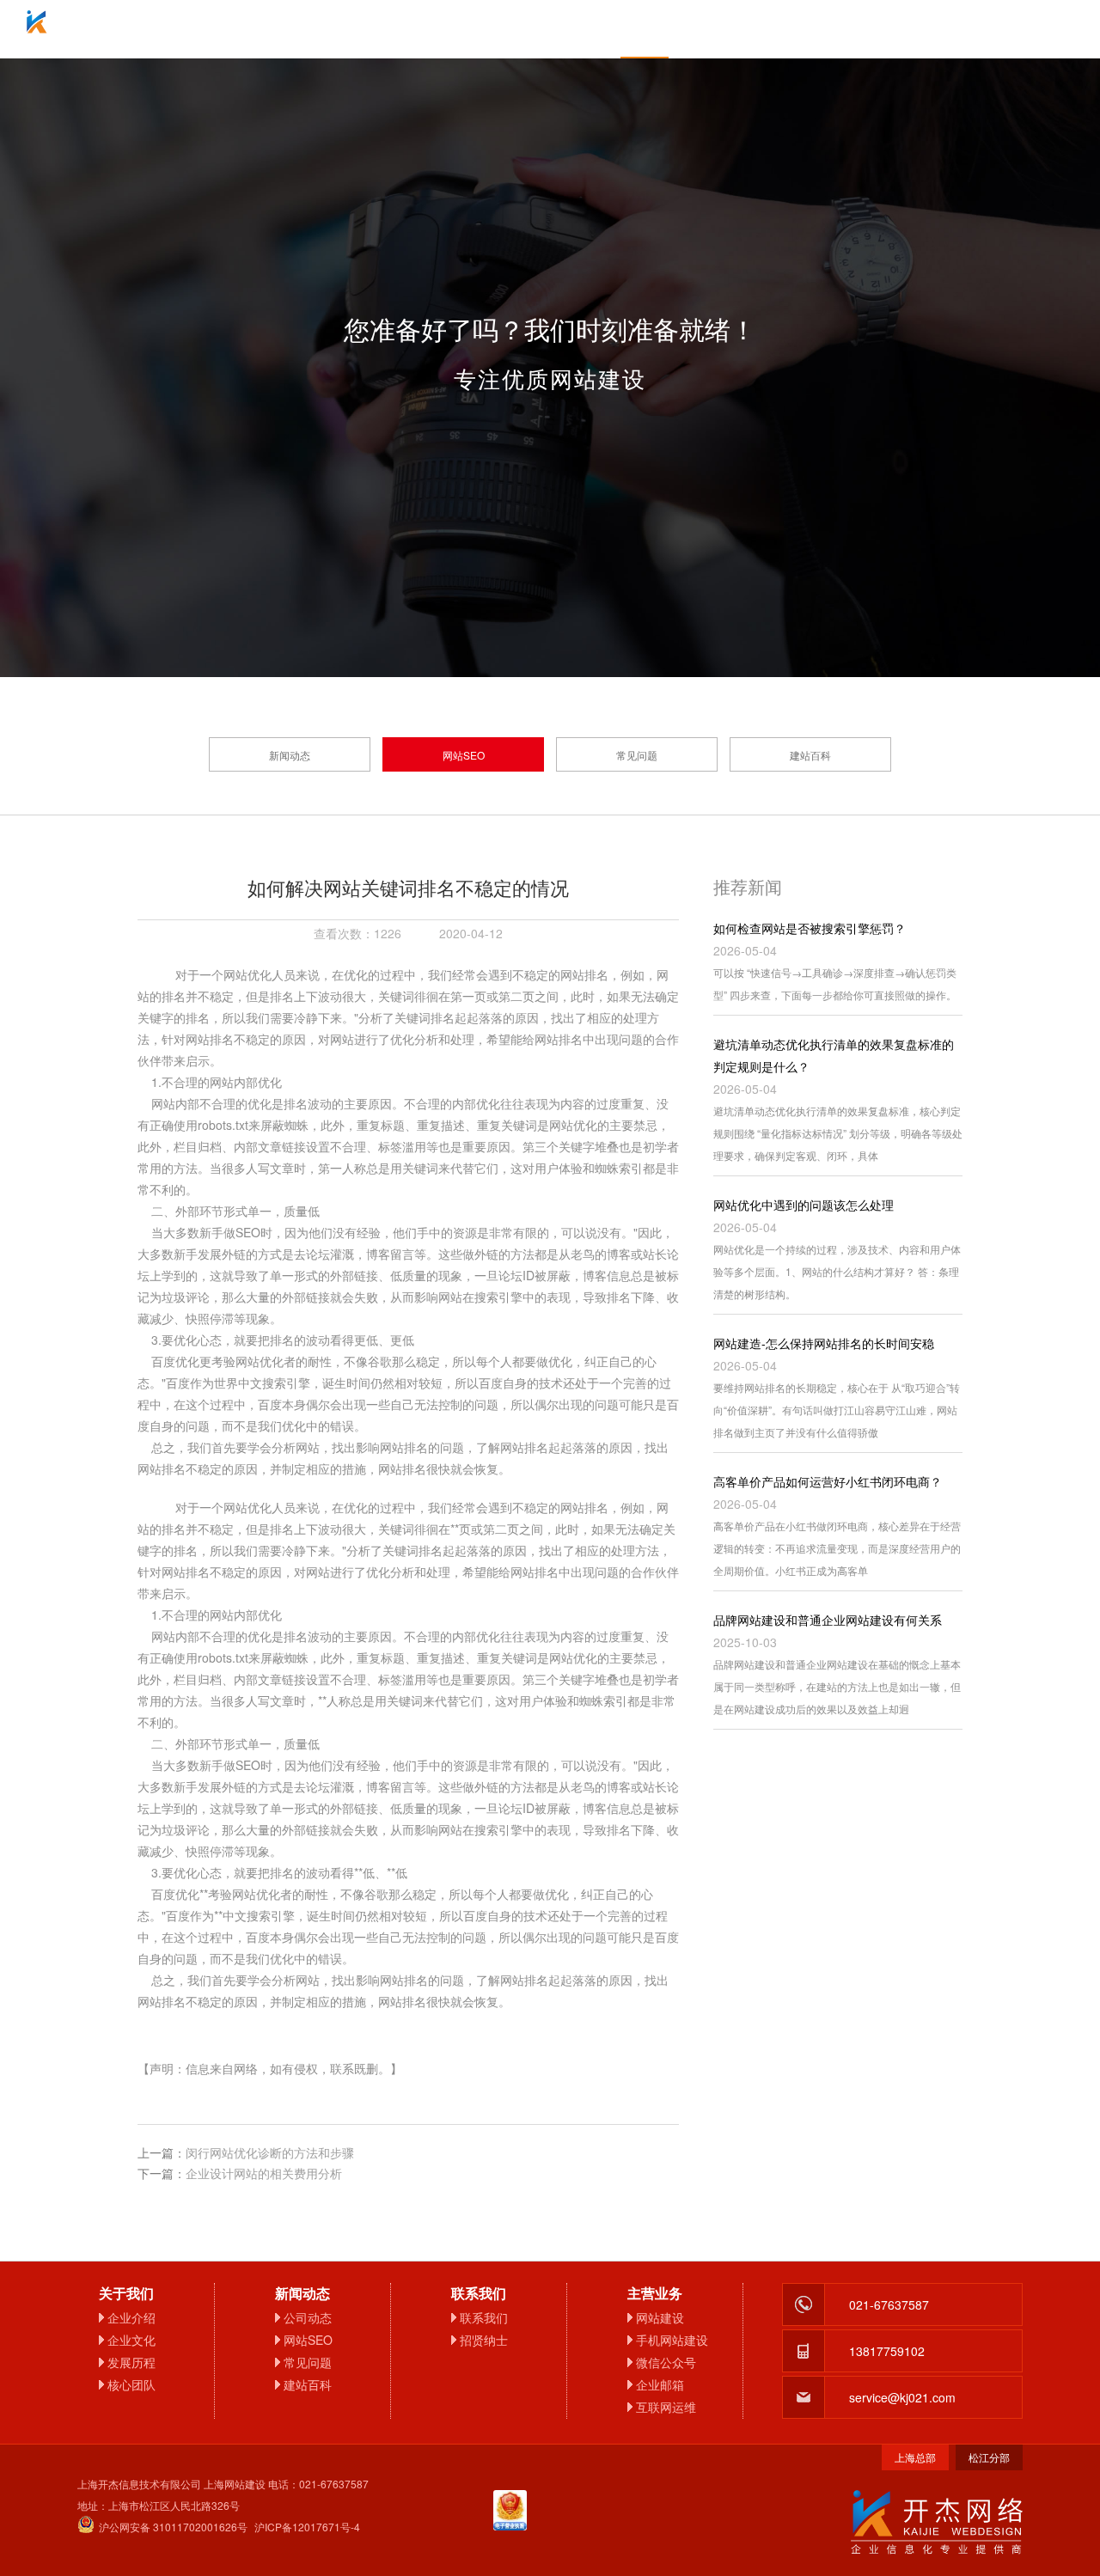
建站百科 (810, 755)
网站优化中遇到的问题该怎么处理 (804, 1205)
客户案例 (739, 29)
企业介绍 (131, 2317)
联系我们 (834, 29)
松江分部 (989, 2457)
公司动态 (308, 2317)
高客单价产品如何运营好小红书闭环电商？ (828, 1481)
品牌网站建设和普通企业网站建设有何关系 (828, 1620)
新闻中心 (645, 29)
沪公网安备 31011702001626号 (173, 2527)
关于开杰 (361, 29)
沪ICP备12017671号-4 (307, 2527)
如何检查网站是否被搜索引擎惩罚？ (810, 928)
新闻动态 (290, 755)
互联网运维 (666, 2407)
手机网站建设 (672, 2340)
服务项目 (455, 29)
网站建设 (660, 2317)
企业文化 (131, 2340)
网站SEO (464, 755)
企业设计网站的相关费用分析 (264, 2173)
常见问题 (637, 755)
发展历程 (131, 2362)
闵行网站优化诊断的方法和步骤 (270, 2152)
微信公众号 (666, 2362)
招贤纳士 (484, 2340)
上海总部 (915, 2457)
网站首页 (266, 29)
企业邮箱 (550, 29)
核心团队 (131, 2384)
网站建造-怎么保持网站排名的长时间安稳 (824, 1343)
